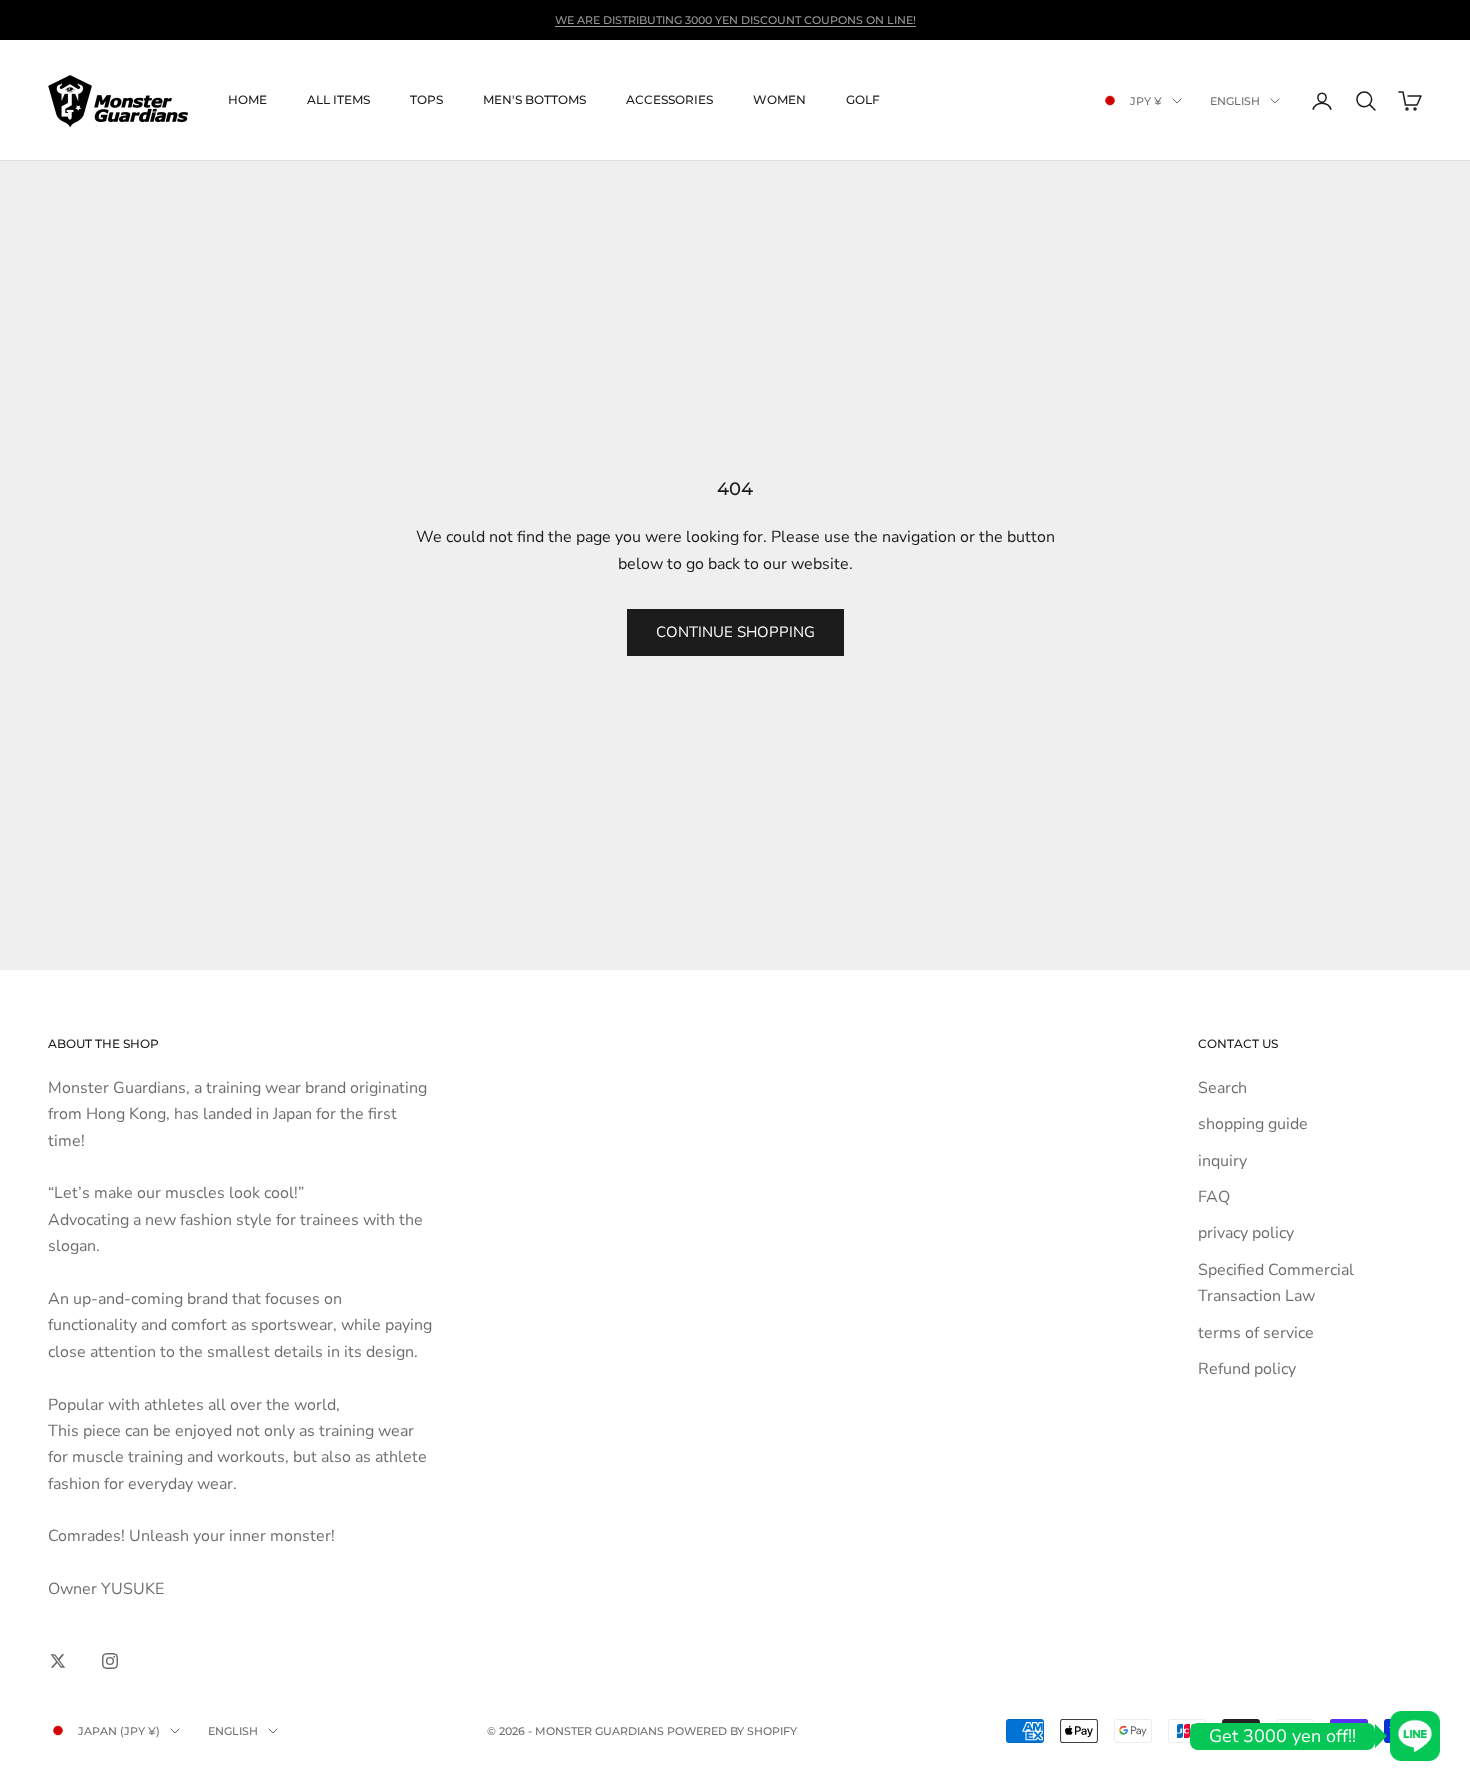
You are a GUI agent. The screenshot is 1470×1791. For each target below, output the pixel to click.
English (1235, 101)
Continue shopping (735, 632)
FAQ (1214, 1197)
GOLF (863, 100)
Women (779, 100)
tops (426, 100)
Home (247, 100)
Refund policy (1247, 1369)
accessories (669, 100)
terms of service (1256, 1333)
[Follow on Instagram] (110, 1661)
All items (338, 100)
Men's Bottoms (534, 100)
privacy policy (1246, 1233)
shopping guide (1253, 1124)
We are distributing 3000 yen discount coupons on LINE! (735, 20)
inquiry (1222, 1161)
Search (1222, 1088)
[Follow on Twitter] (58, 1661)
